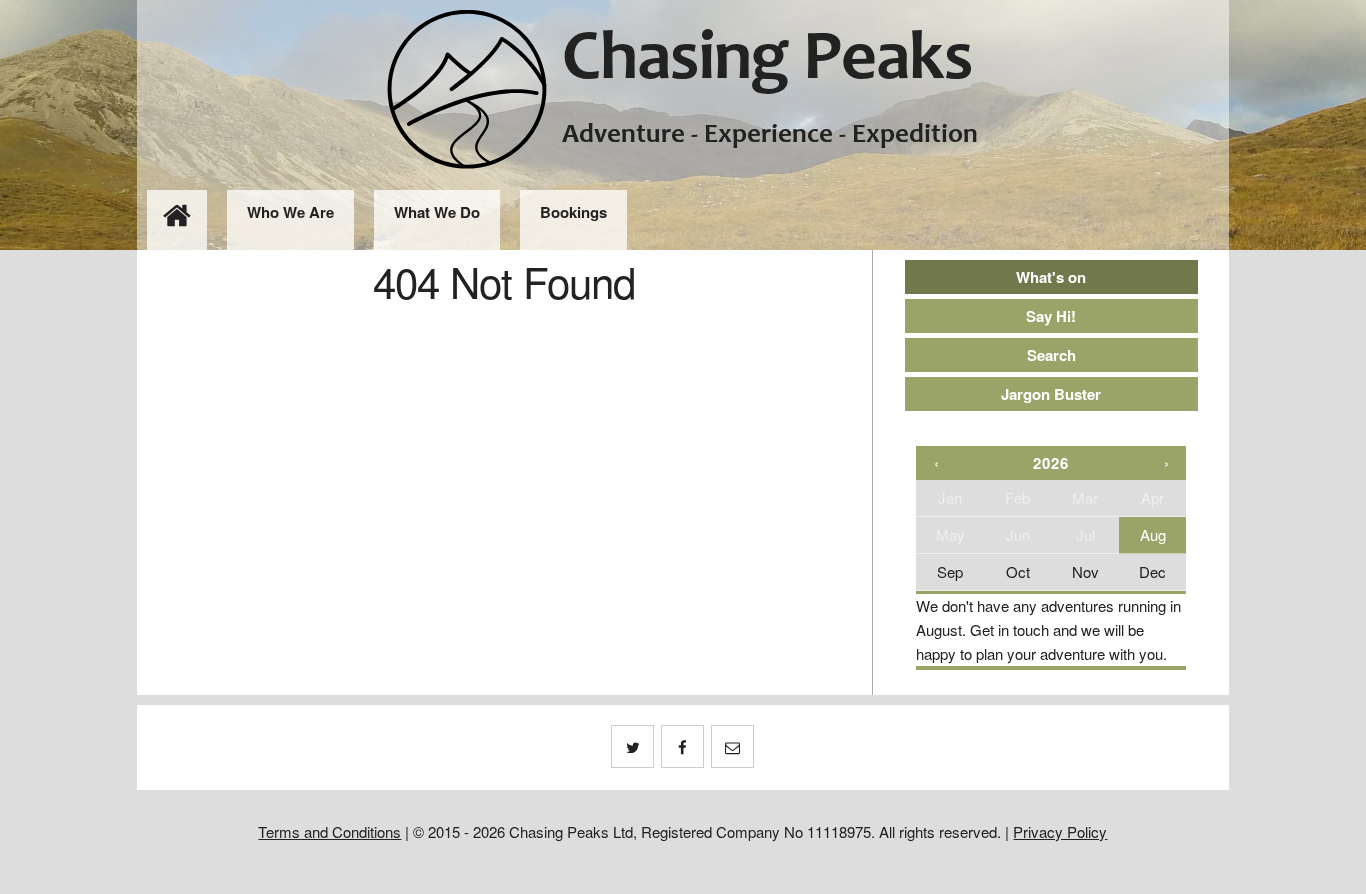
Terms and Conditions (329, 831)
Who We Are (290, 212)
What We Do (437, 212)
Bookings (573, 212)
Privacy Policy (1060, 831)
